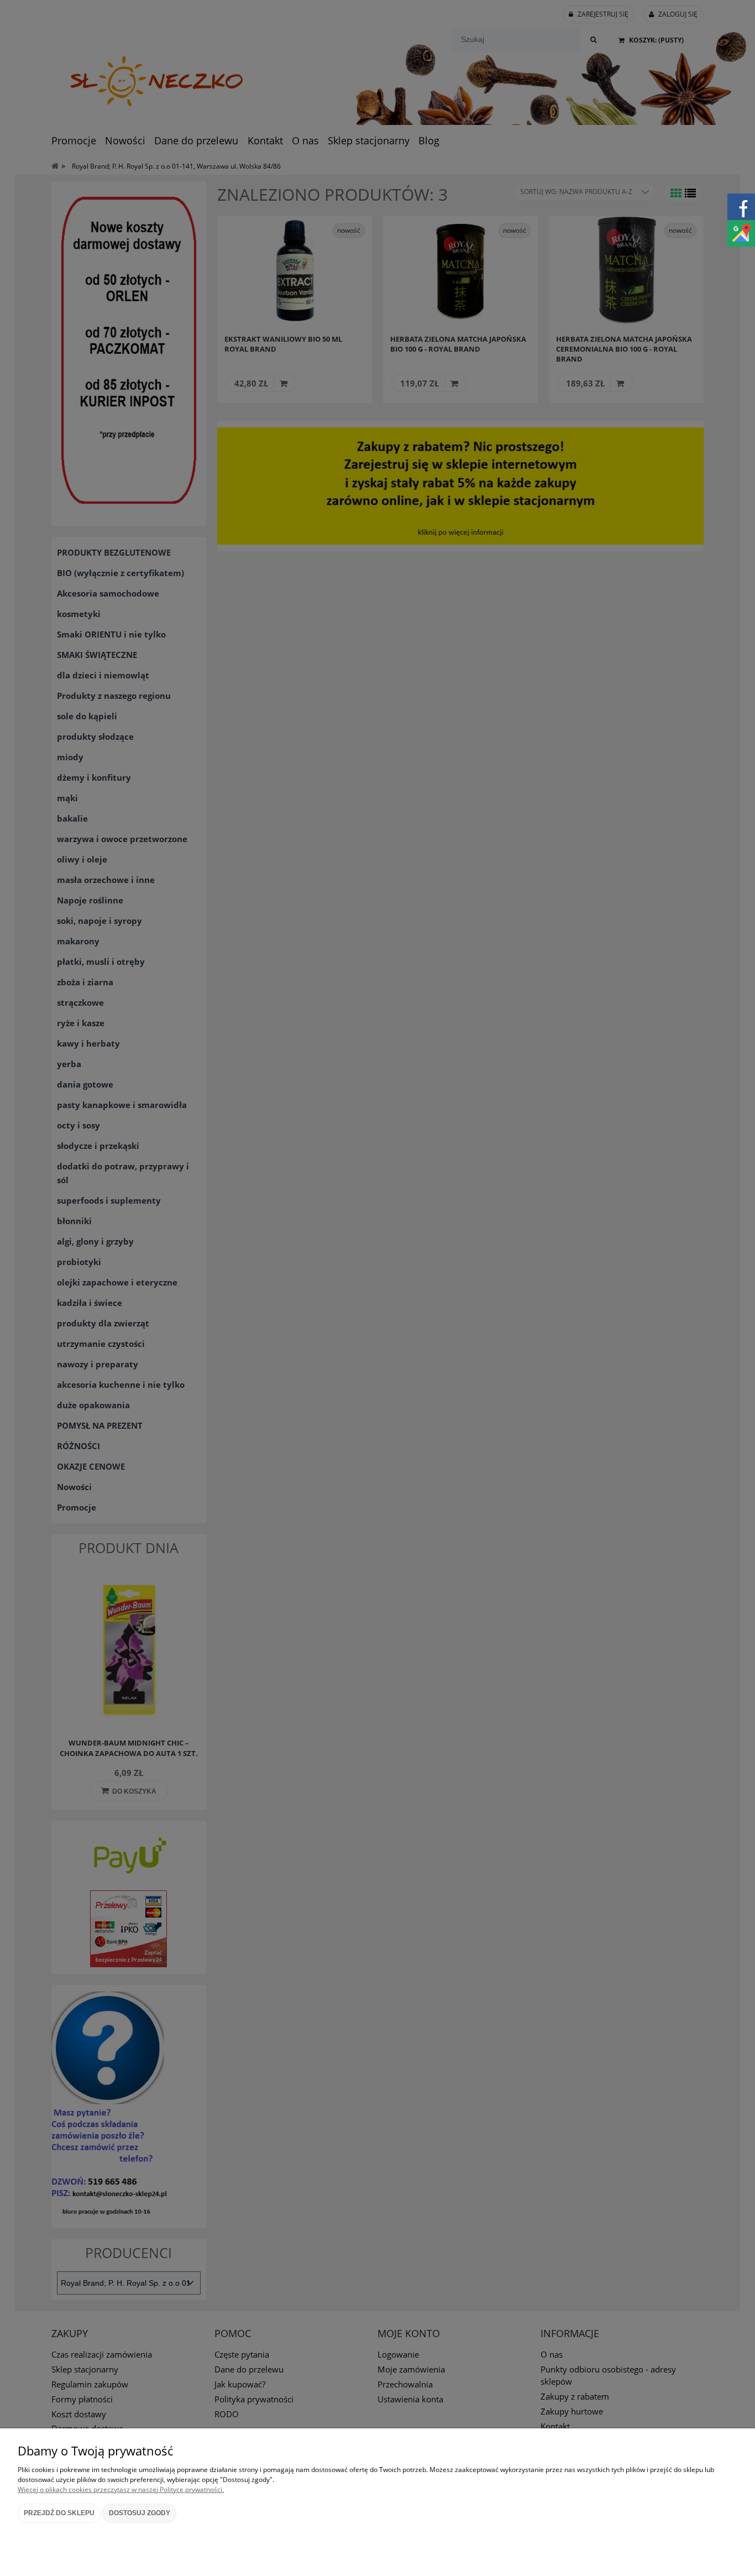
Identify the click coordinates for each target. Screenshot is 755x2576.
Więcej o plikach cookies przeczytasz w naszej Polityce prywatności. (121, 2489)
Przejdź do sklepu (59, 2513)
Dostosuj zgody (140, 2513)
